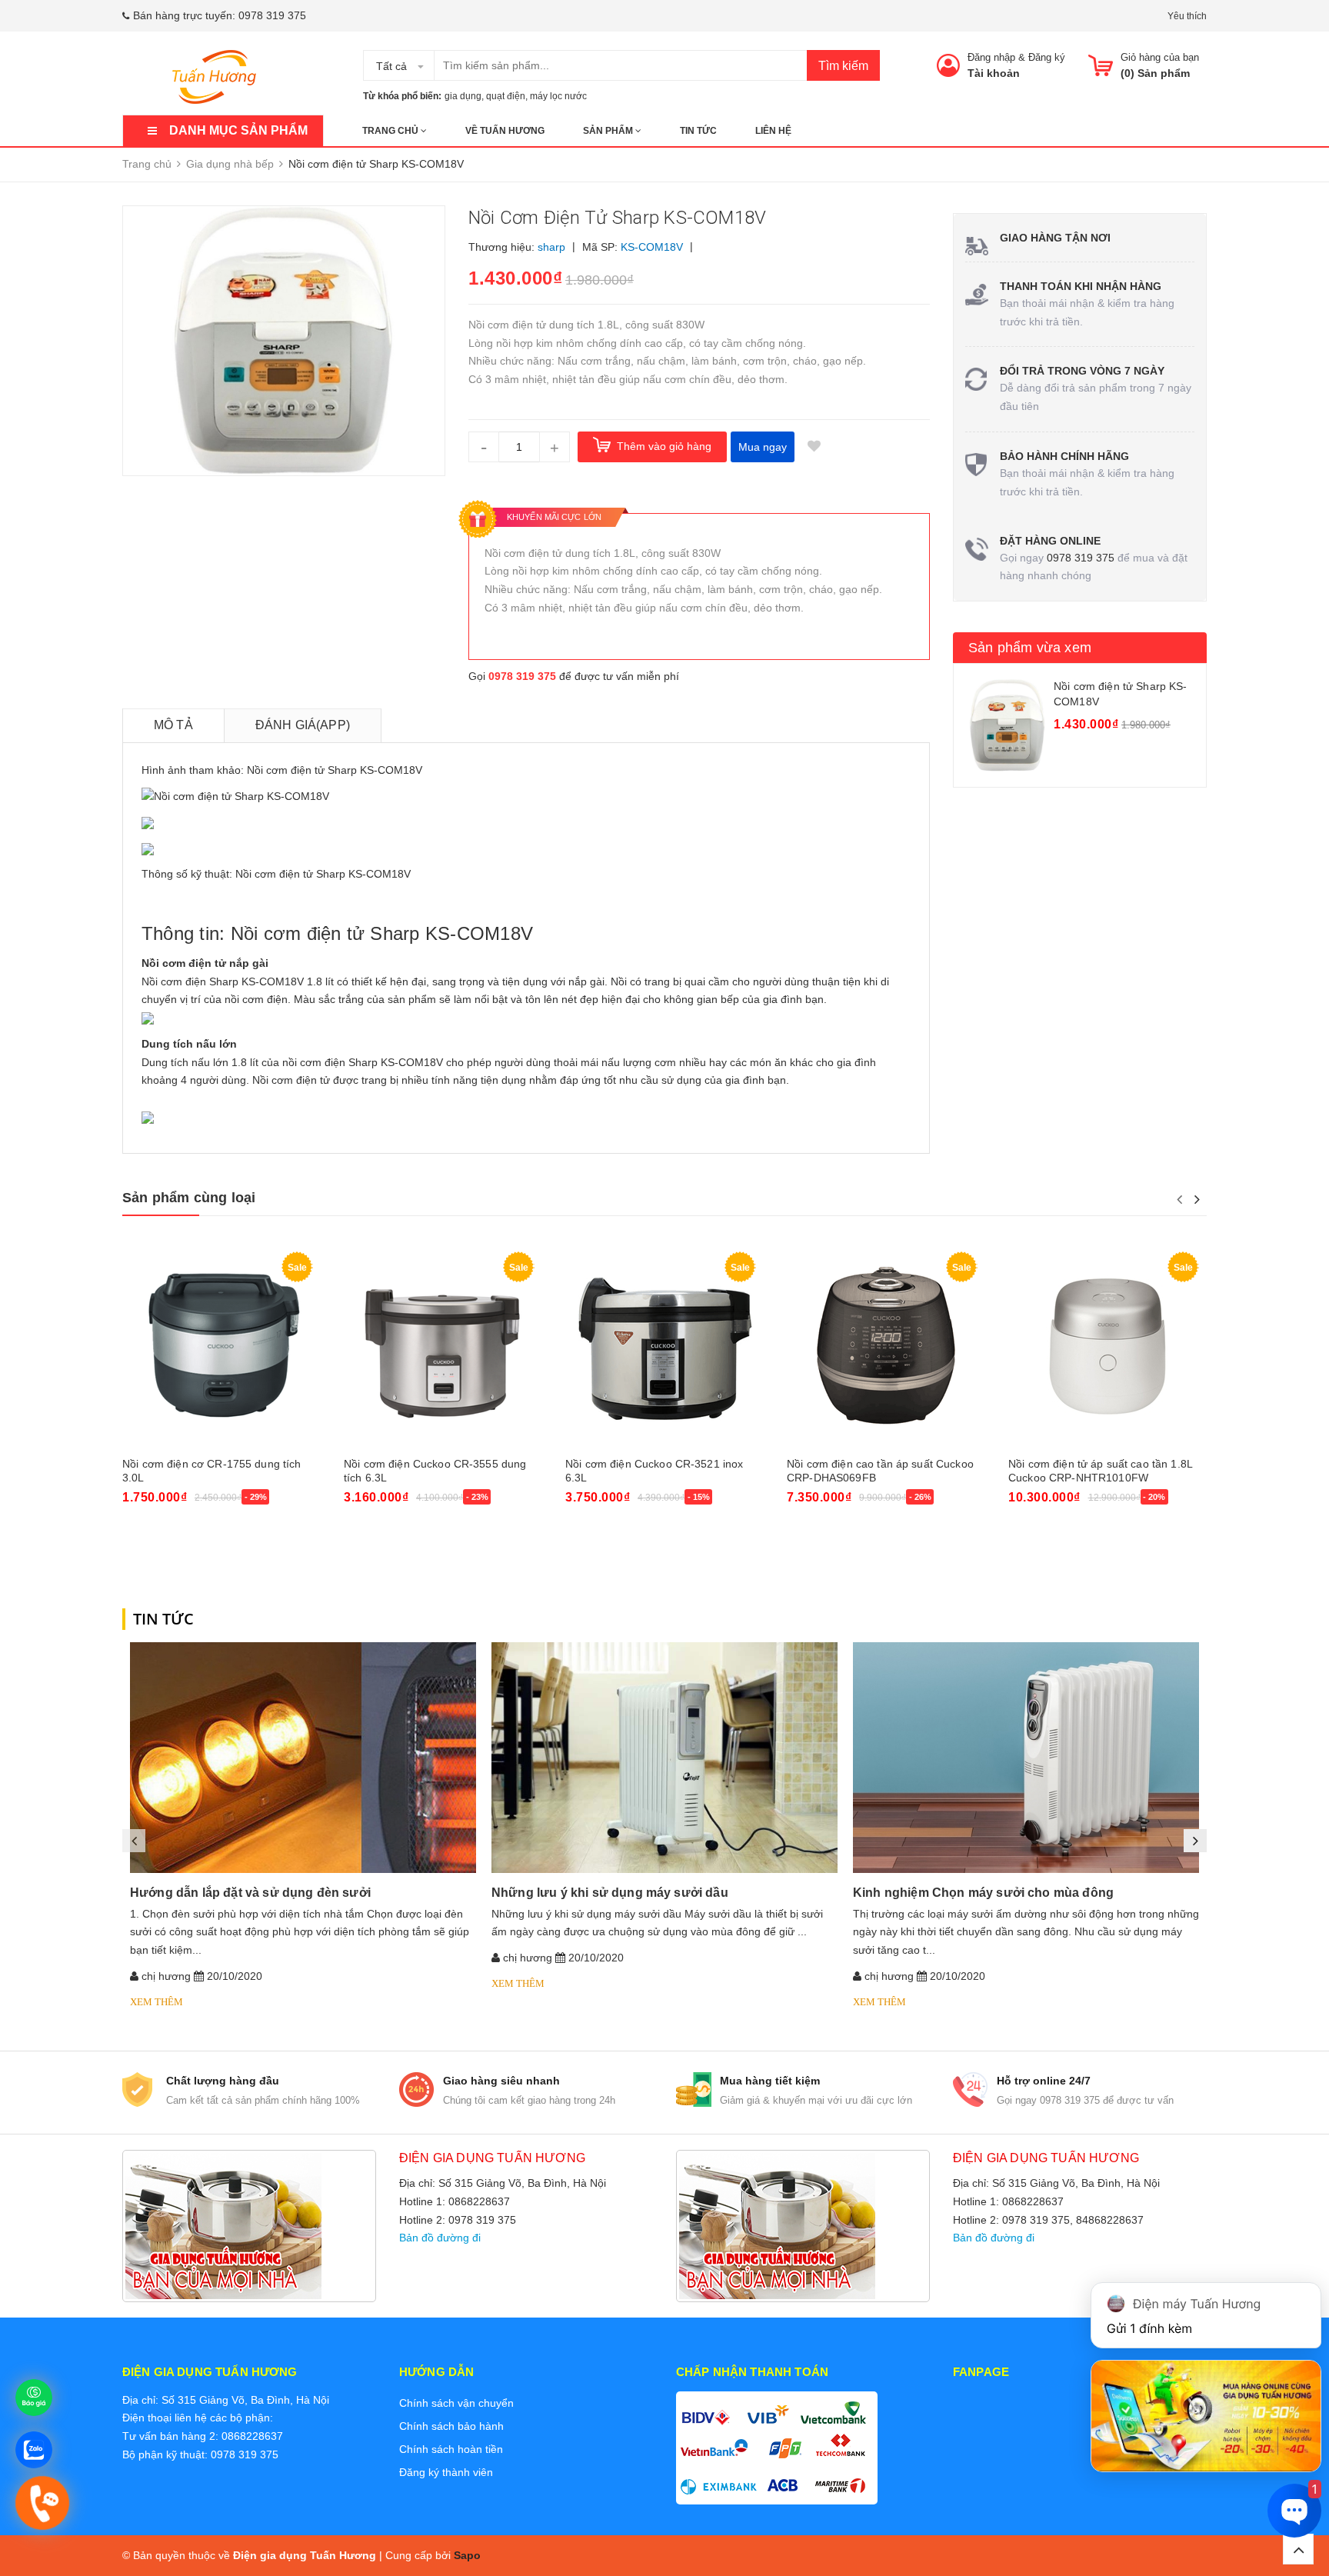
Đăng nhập (991, 57)
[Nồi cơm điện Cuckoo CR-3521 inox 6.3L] (664, 1346)
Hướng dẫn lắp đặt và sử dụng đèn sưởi (250, 1893)
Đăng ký (1047, 57)
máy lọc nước (558, 96)
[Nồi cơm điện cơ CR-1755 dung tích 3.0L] (221, 1346)
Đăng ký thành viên (446, 2472)
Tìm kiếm (843, 66)
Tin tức (698, 131)
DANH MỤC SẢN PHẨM (238, 130)
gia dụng (463, 96)
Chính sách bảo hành (451, 2426)
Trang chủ (391, 131)
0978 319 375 (272, 15)
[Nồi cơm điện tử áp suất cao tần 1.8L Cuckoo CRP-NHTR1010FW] (1107, 1346)
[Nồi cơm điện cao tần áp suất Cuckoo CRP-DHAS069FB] (886, 1346)
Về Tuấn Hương (505, 131)
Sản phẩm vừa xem (1030, 648)
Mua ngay (763, 447)
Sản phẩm (609, 131)
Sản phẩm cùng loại (189, 1198)
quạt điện (506, 96)
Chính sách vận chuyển (456, 2403)
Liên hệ (773, 131)
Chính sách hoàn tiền (451, 2449)
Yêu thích (1187, 16)
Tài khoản (994, 73)
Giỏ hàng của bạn (1160, 57)
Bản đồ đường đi (440, 2238)
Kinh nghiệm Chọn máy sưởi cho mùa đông (983, 1893)
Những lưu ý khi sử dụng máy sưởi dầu (610, 1893)
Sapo (467, 2555)
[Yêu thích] (814, 447)
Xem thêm (157, 2002)
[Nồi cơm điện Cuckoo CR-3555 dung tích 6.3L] (443, 1346)
